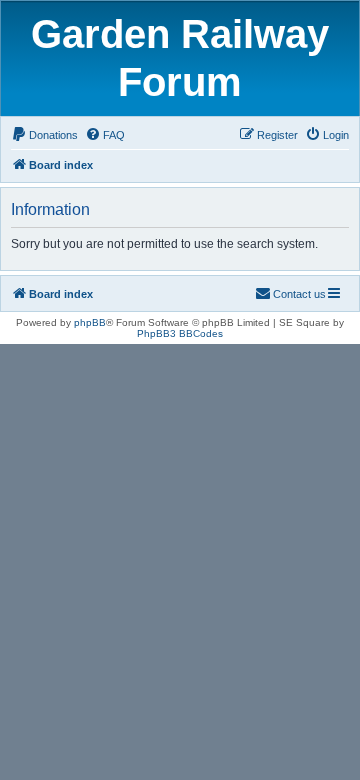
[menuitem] (44, 135)
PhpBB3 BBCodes (180, 333)
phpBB (90, 322)
